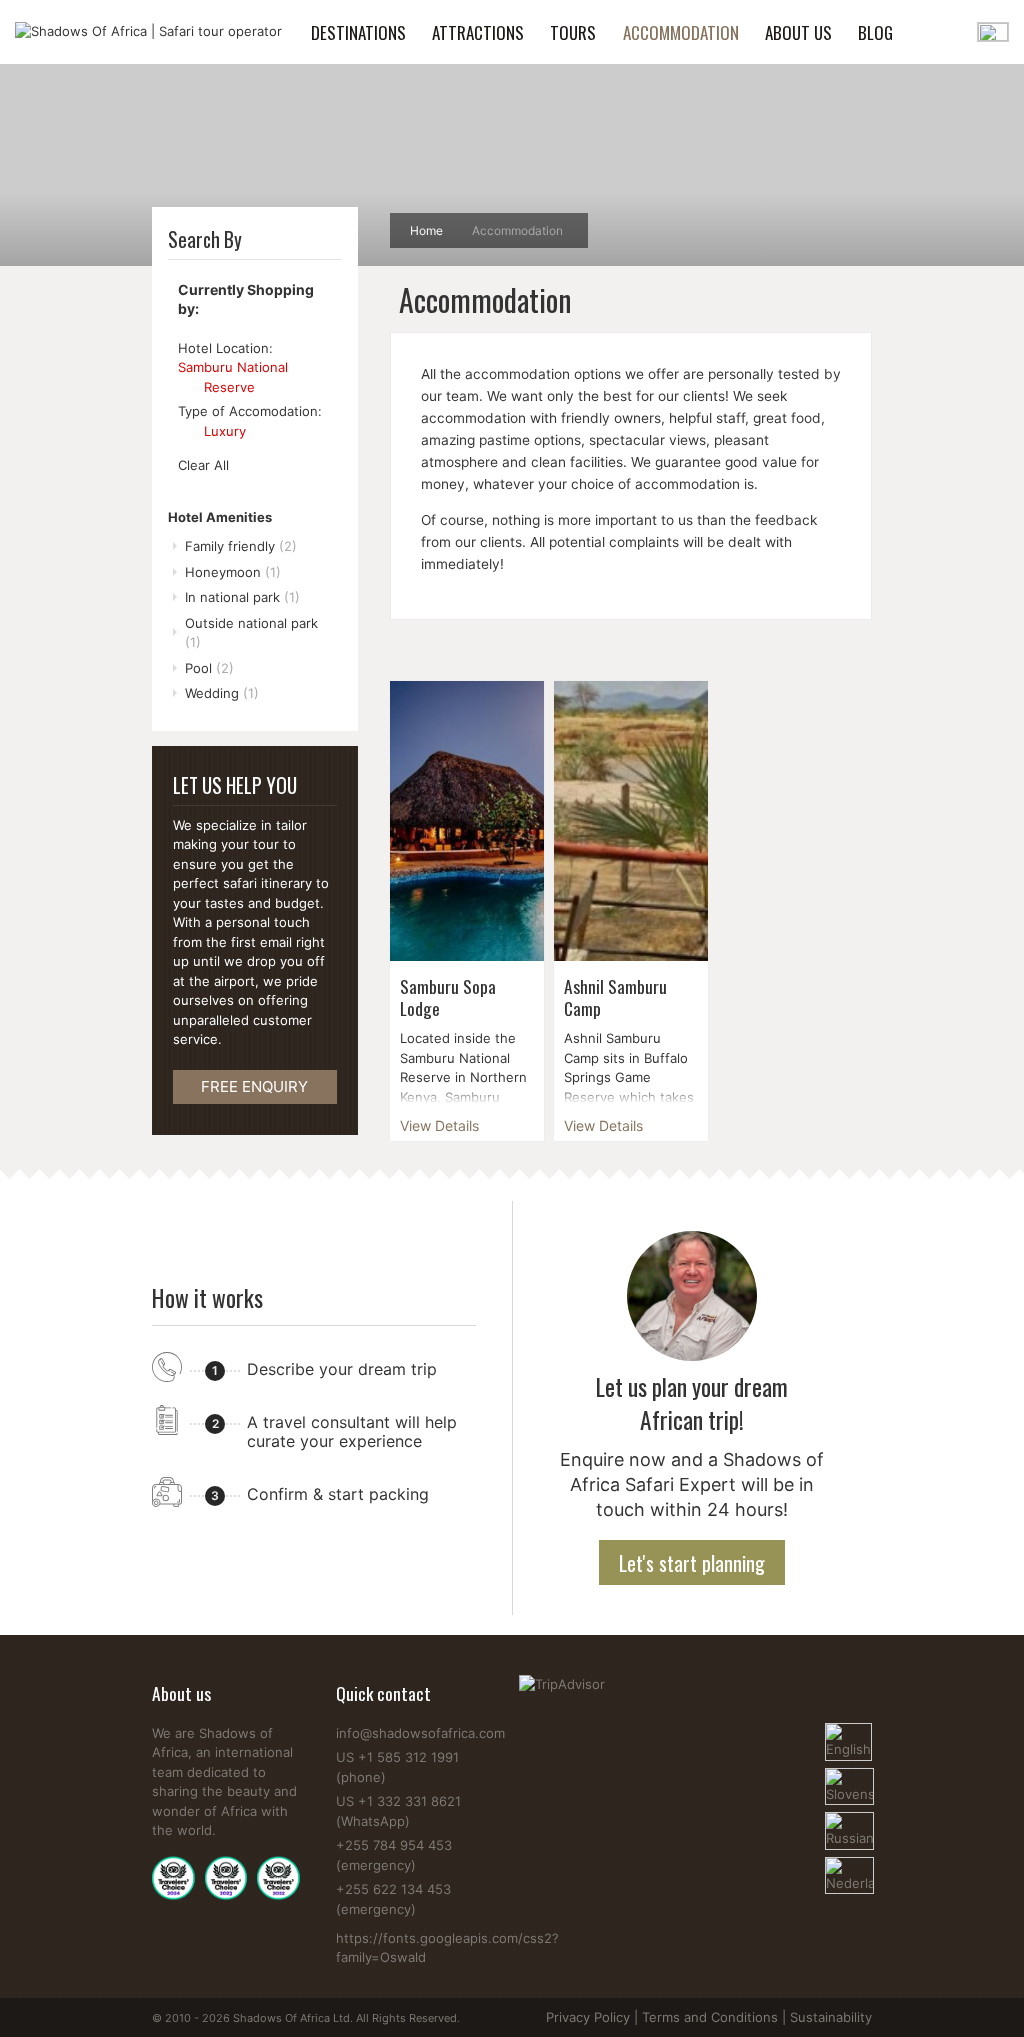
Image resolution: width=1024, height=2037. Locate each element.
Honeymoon (233, 572)
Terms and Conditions (710, 2017)
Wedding (222, 693)
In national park (242, 597)
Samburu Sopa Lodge (448, 997)
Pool (209, 668)
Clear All (203, 465)
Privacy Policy (588, 2017)
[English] (848, 1732)
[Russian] (849, 1821)
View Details (439, 1125)
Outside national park (251, 633)
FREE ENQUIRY (254, 1086)
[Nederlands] (849, 1866)
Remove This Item (187, 387)
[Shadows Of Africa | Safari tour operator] (148, 32)
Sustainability (831, 2017)
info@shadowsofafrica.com (420, 1733)
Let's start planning (692, 1563)
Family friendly (241, 546)
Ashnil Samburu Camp (615, 997)
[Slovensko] (849, 1777)
